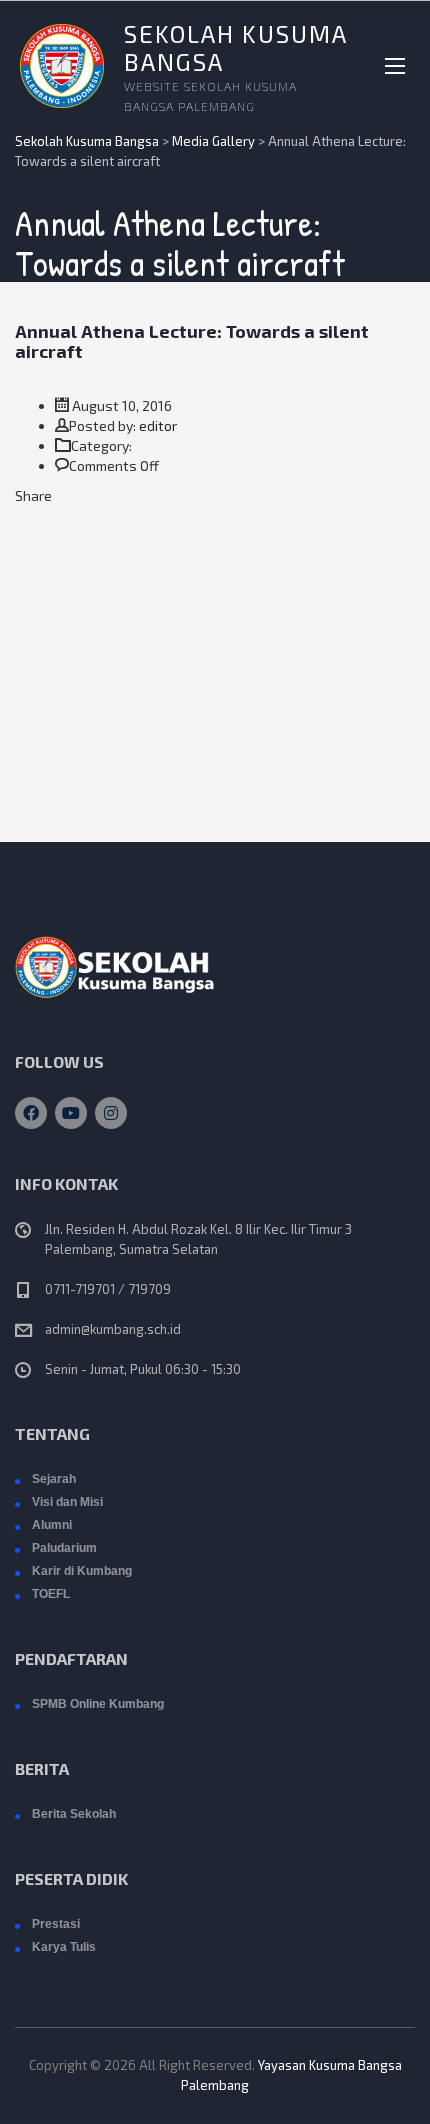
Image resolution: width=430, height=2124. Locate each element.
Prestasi (56, 1924)
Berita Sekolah (74, 1814)
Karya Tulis (64, 1947)
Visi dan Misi (67, 1502)
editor (158, 425)
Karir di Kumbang (82, 1571)
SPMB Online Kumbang (98, 1704)
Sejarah (54, 1479)
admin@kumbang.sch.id (113, 1329)
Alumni (52, 1525)
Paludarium (64, 1548)
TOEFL (51, 1594)
